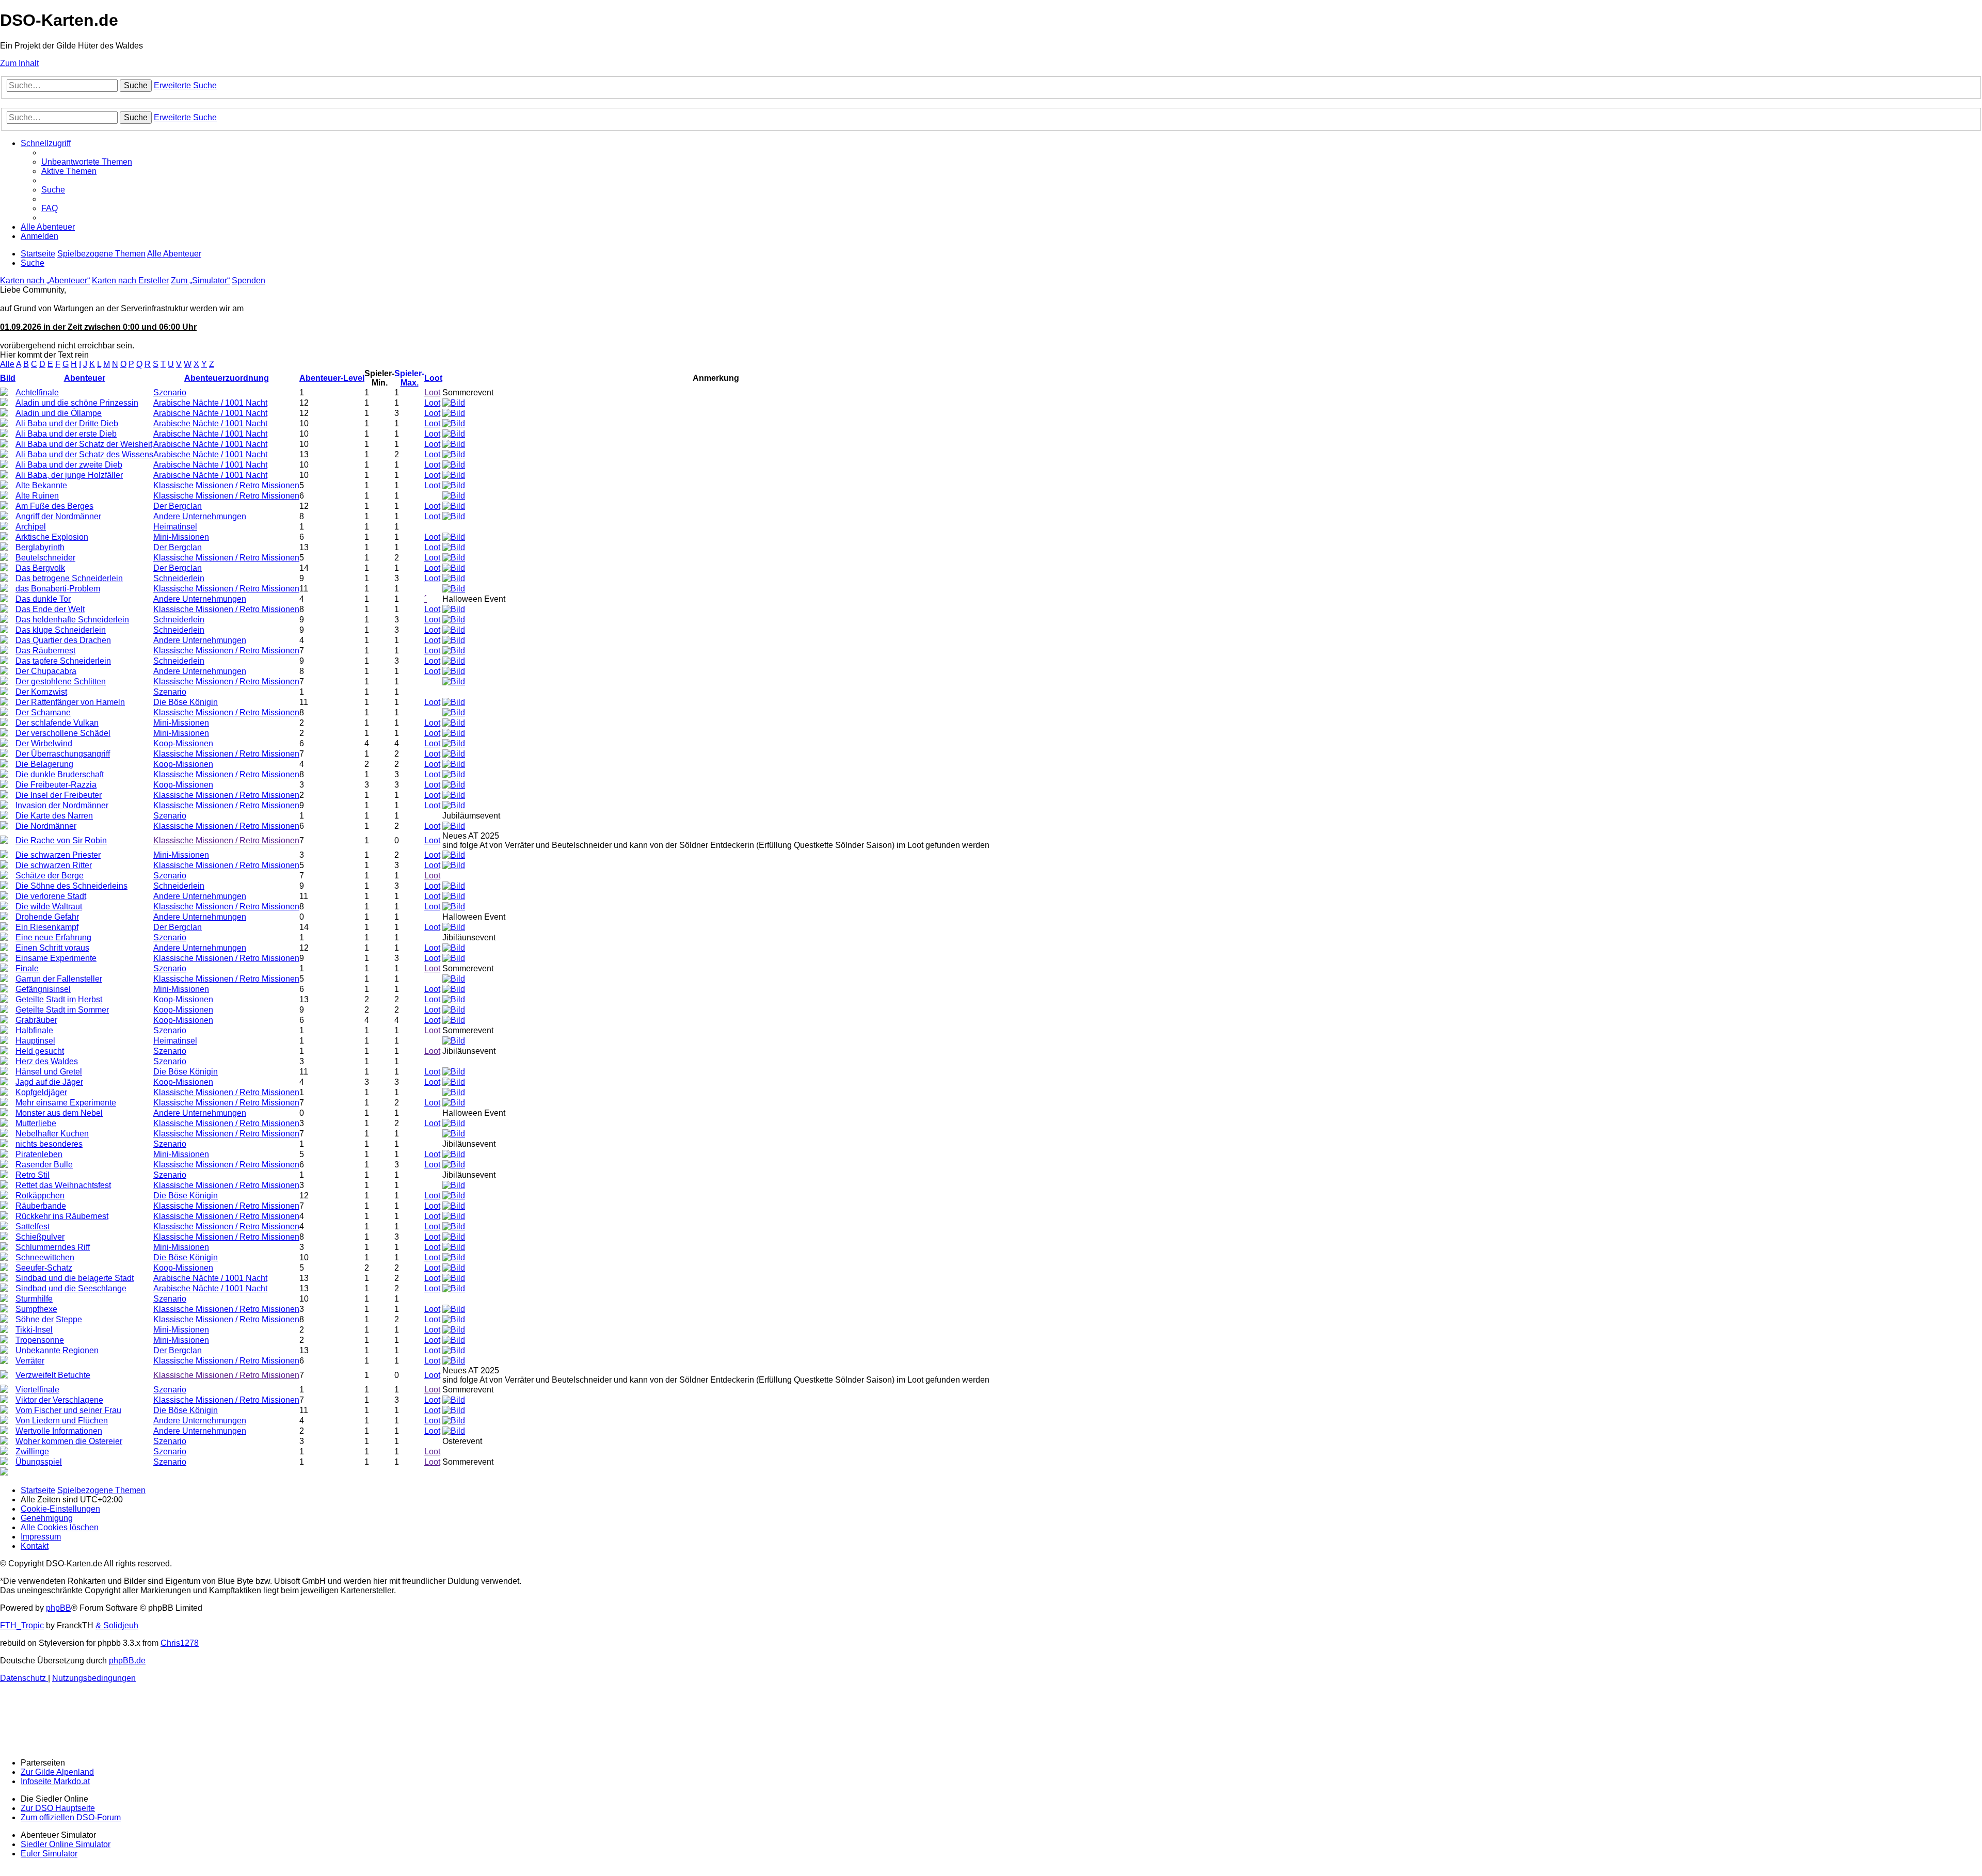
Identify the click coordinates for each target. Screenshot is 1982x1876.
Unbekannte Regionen (57, 1350)
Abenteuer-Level (332, 378)
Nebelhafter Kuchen (52, 1134)
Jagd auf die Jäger (49, 1082)
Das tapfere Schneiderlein (63, 661)
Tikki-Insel (34, 1330)
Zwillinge (32, 1452)
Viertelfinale (37, 1390)
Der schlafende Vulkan (57, 723)
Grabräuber (36, 1020)
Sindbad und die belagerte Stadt (75, 1278)
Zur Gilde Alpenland (57, 1772)
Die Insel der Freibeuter (59, 795)
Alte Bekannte (41, 485)
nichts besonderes (49, 1144)
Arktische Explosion (52, 537)
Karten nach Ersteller (130, 280)
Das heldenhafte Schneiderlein (72, 620)
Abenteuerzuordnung (227, 378)
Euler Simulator (49, 1854)
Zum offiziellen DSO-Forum (71, 1817)
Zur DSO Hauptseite (58, 1808)
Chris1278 (180, 1643)
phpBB (59, 1608)
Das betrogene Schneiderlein (69, 578)
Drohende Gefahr (47, 917)
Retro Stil (33, 1175)
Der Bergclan (178, 506)
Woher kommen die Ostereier (69, 1441)
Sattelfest (33, 1226)
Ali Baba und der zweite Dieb (69, 465)
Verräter (30, 1361)
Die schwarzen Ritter (54, 865)
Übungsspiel (39, 1462)
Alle (7, 364)
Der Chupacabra (46, 671)
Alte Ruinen (37, 496)
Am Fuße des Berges (54, 506)
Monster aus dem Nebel (59, 1113)
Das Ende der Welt (50, 609)
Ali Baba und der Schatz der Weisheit (84, 444)
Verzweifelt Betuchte (53, 1375)
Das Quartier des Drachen (63, 640)
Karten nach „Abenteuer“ (45, 280)
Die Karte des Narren (54, 816)
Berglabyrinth (40, 547)
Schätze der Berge (50, 876)
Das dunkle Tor (43, 599)
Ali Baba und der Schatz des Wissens (84, 454)
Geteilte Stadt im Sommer (62, 1010)
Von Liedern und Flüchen (62, 1421)
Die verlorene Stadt (51, 896)
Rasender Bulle (44, 1165)
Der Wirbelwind (44, 743)
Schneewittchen (45, 1257)
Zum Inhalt (19, 63)
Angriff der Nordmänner (58, 516)
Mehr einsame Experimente (66, 1103)
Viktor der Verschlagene (59, 1400)
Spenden (249, 280)
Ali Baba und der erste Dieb (66, 434)
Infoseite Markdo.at (55, 1781)
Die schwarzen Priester (58, 855)
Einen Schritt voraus (52, 948)
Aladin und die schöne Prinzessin (77, 403)
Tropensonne (40, 1340)
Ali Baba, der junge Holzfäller (69, 475)
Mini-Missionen (181, 537)
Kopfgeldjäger (41, 1092)
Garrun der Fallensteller (59, 979)
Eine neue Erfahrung (53, 937)
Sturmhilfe (34, 1299)
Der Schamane (43, 712)
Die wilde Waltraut (49, 907)
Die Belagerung (44, 764)
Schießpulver (40, 1237)
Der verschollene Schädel (63, 733)
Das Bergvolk (40, 568)
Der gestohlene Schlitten (61, 682)
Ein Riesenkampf (47, 927)
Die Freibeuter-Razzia (56, 785)
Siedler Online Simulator (66, 1844)
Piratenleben (39, 1154)
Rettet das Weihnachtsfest (63, 1185)
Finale (27, 968)
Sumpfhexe (36, 1309)
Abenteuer (85, 378)
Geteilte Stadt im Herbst (59, 999)
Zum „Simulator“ (200, 280)
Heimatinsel (175, 527)
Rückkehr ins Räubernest (62, 1216)
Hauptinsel (35, 1041)
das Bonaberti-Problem (58, 589)
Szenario (170, 392)
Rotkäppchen (40, 1196)
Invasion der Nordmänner (62, 805)
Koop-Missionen (183, 743)
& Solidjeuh (117, 1625)
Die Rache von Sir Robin (61, 840)
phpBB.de (127, 1661)
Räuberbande (41, 1206)
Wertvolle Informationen (59, 1431)
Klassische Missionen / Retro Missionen (226, 485)
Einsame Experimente (56, 958)
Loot (433, 378)
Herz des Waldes (47, 1061)
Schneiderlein (179, 578)
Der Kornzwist (41, 692)
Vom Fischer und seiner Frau (68, 1410)
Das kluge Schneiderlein (61, 630)
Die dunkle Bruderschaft (60, 774)
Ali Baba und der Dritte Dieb (67, 423)
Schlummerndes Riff (53, 1247)
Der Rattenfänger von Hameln (70, 702)
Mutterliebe (36, 1123)
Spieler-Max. (409, 378)
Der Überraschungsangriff (63, 754)
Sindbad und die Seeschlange (71, 1288)
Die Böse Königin (186, 702)
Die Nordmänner (46, 826)
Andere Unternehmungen (200, 516)
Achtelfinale (37, 392)
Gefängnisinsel (43, 989)
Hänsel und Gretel (49, 1072)
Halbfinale (34, 1030)
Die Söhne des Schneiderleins (71, 886)
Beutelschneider (45, 558)
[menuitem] (87, 162)
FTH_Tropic (22, 1625)
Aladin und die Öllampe (59, 413)
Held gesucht (40, 1051)
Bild (8, 378)
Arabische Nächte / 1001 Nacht (210, 403)
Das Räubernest (45, 651)
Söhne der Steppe (49, 1319)
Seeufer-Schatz (44, 1268)
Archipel (31, 527)
